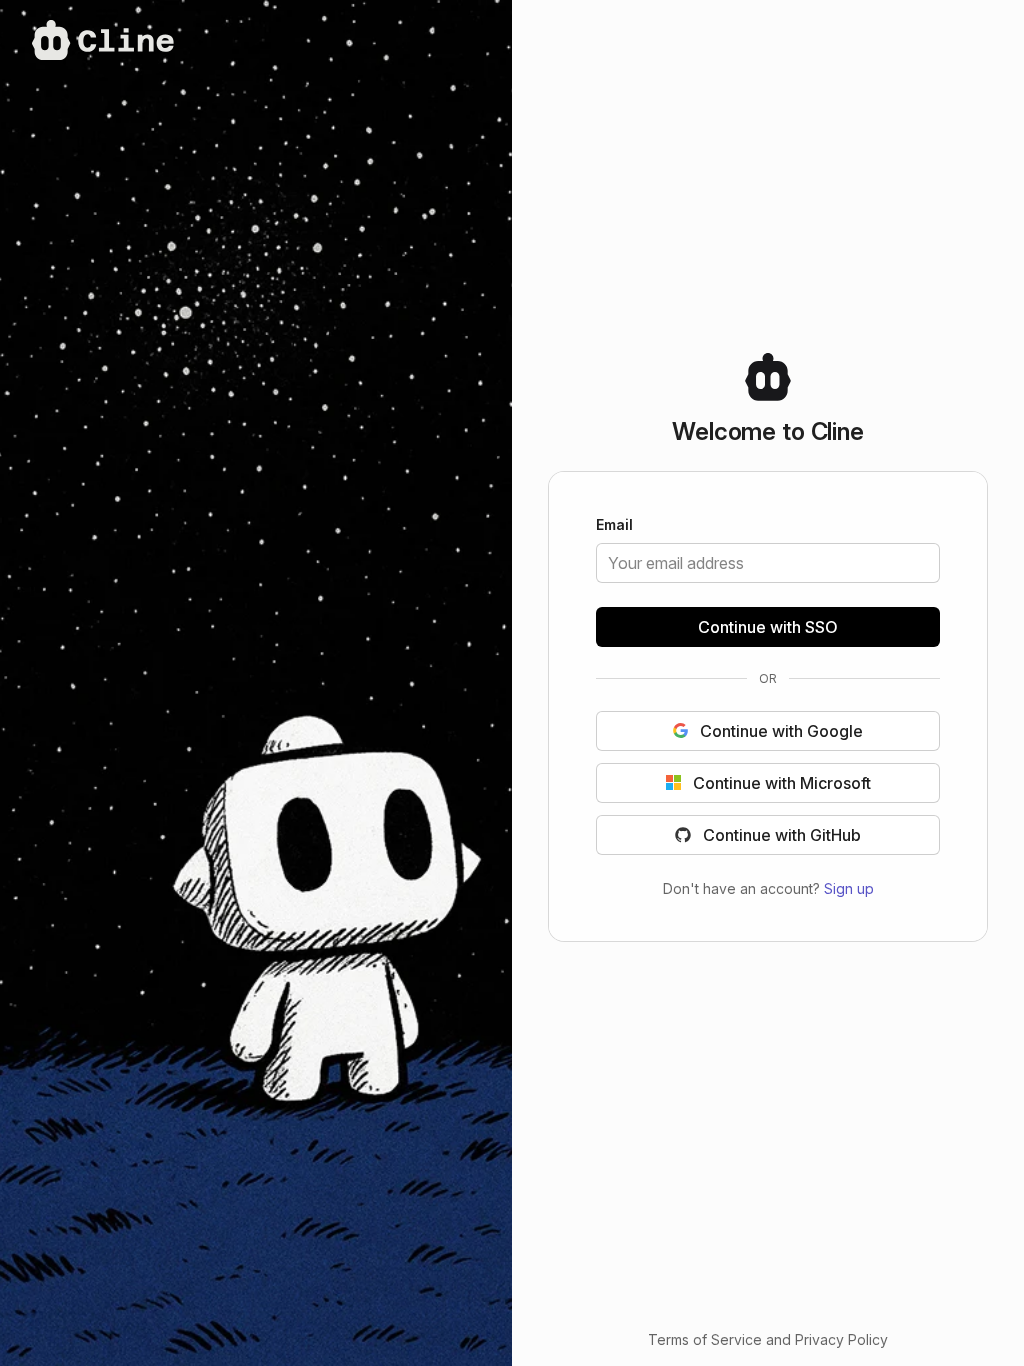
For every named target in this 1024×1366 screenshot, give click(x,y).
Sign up (849, 887)
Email (614, 526)
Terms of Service (705, 1339)
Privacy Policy (841, 1339)
